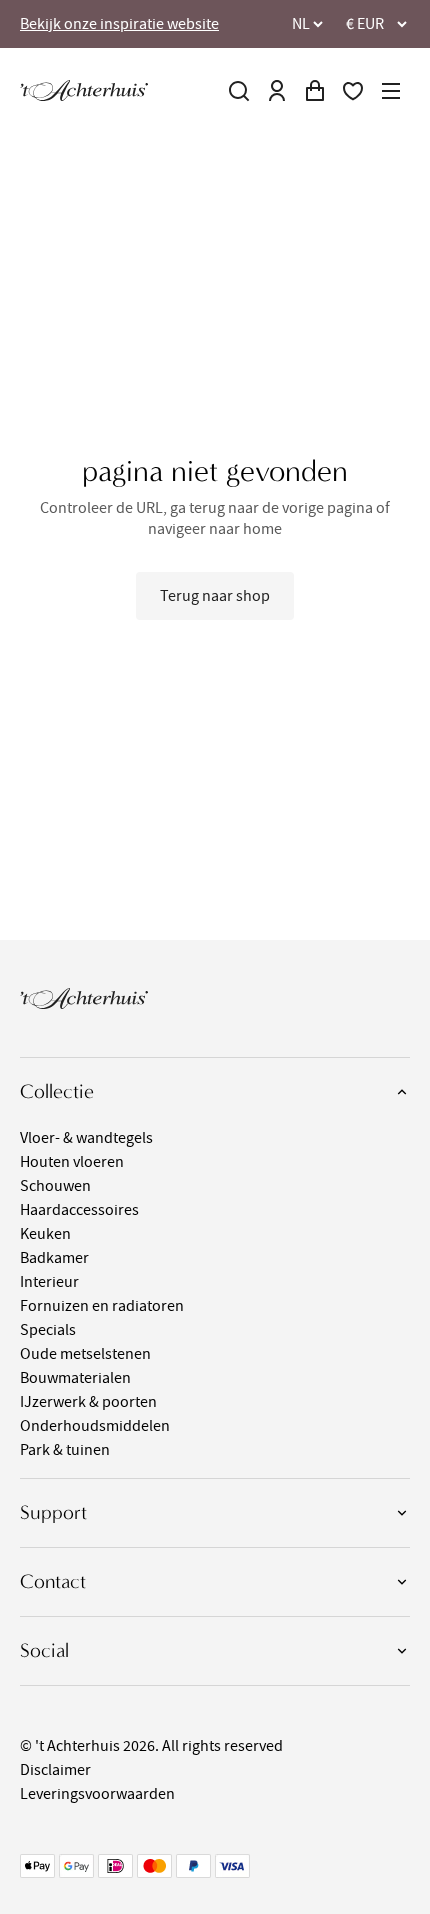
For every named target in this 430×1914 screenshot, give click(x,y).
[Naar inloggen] (277, 91)
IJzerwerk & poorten (88, 1402)
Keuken (45, 1234)
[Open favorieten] (353, 91)
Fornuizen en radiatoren (102, 1306)
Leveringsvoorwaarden (97, 1794)
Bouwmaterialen (75, 1378)
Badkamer (54, 1258)
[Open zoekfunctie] (239, 91)
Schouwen (55, 1186)
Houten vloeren (72, 1162)
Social (44, 1650)
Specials (48, 1330)
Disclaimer (55, 1770)
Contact (53, 1581)
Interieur (49, 1282)
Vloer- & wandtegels (86, 1138)
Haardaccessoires (79, 1210)
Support (53, 1512)
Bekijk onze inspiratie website (119, 24)
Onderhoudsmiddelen (95, 1426)
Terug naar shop (215, 596)
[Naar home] (84, 90)
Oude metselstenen (85, 1354)
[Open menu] (391, 91)
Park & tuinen (65, 1450)
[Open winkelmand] (315, 91)
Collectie (57, 1091)
